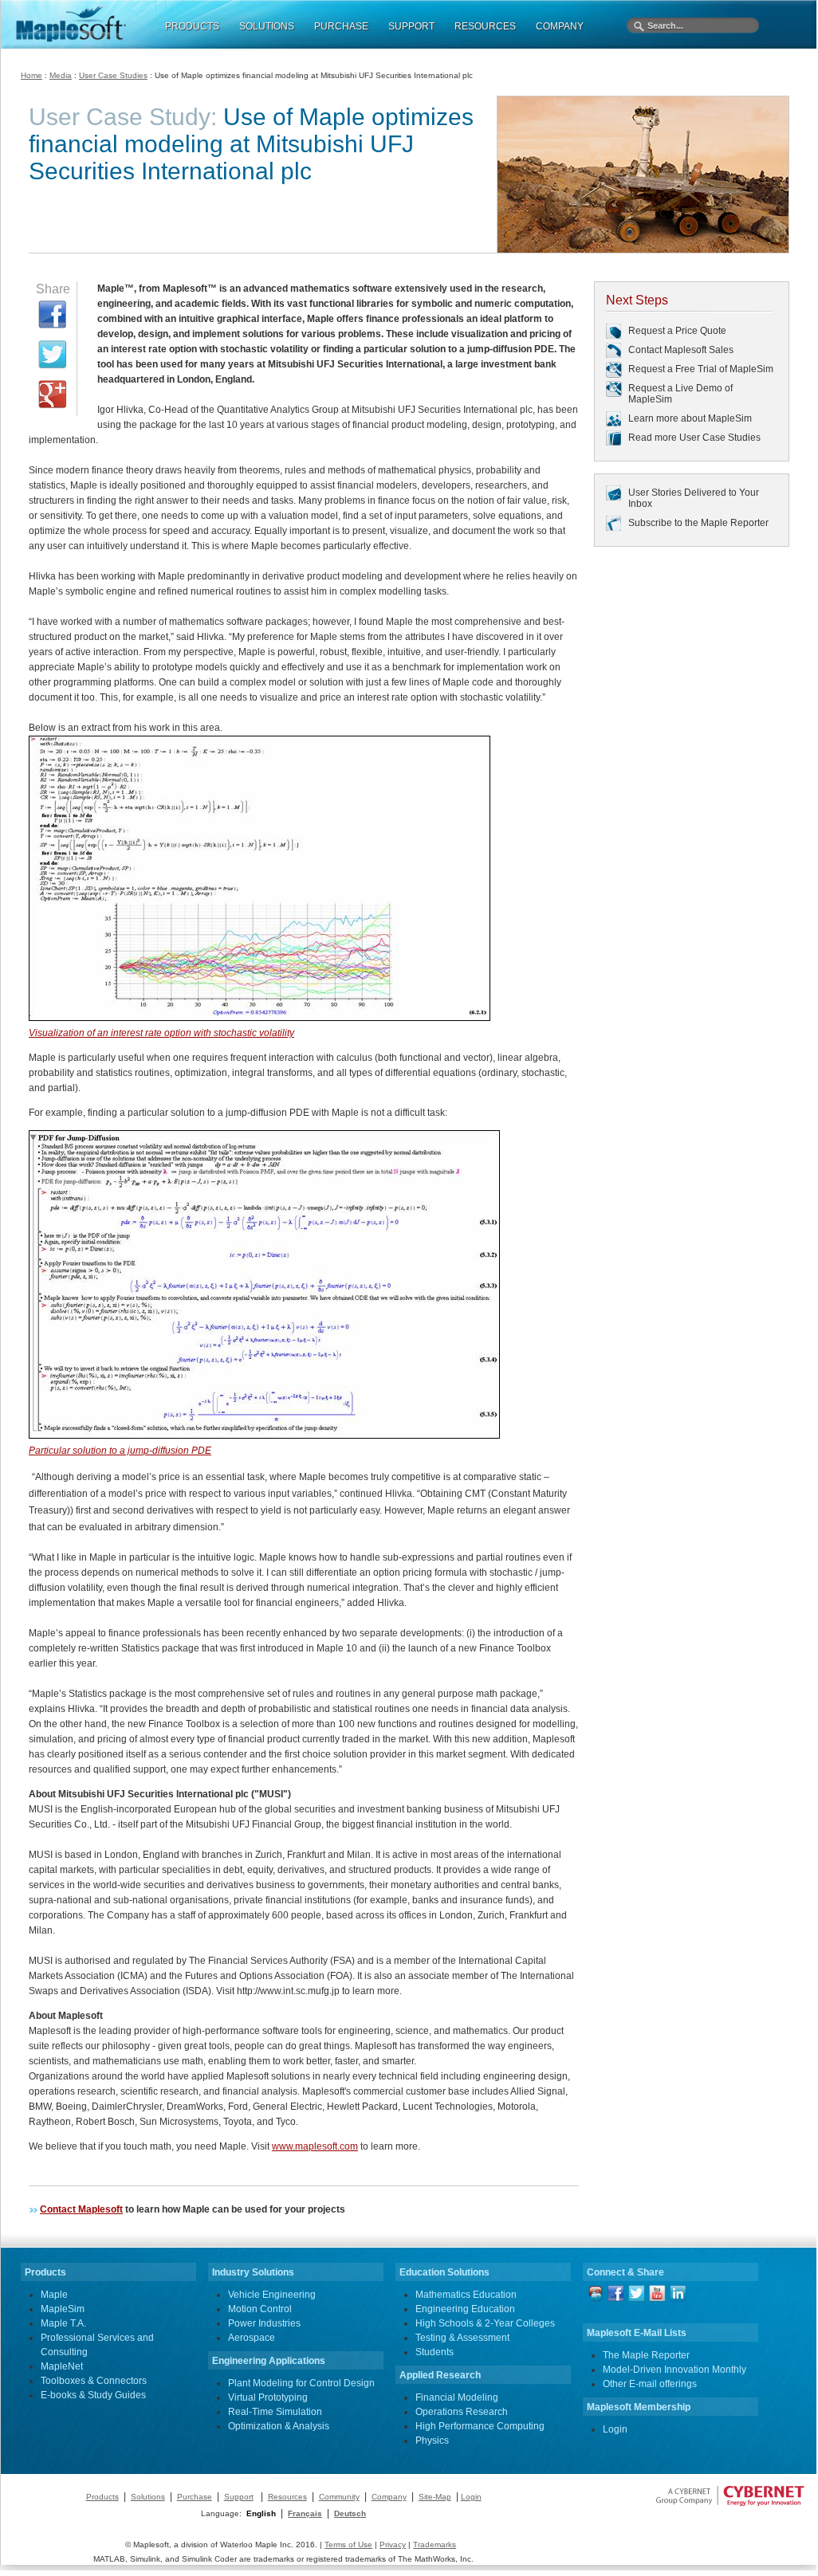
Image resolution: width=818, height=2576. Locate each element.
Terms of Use (348, 2545)
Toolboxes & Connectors (94, 2381)
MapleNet (62, 2366)
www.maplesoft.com (315, 2146)
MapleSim (63, 2309)
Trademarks (435, 2545)
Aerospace (252, 2338)
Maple (54, 2295)
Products (102, 2497)
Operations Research (462, 2412)
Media (61, 75)
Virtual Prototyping (268, 2397)
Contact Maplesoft (81, 2209)
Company (389, 2497)
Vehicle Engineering (272, 2295)
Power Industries (264, 2323)
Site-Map (435, 2497)
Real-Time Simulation (275, 2412)
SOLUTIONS (267, 26)
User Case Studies (113, 75)
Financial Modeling (457, 2397)
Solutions (148, 2497)
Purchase (195, 2497)
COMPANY (560, 26)
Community (339, 2497)
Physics (432, 2441)
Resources (287, 2497)
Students (435, 2352)
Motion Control (260, 2309)
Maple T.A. (63, 2323)
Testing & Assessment (462, 2338)
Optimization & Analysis (279, 2426)
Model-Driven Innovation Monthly (674, 2370)
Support (239, 2497)
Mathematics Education (466, 2295)
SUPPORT (411, 26)
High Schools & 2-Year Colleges (485, 2323)
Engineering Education (465, 2309)
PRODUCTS (192, 26)
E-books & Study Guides (93, 2395)
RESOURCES (485, 26)
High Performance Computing (480, 2426)
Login (615, 2429)
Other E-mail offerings (650, 2384)
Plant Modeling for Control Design (301, 2383)
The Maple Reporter (646, 2355)
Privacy (393, 2545)
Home (31, 75)
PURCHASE (341, 26)
